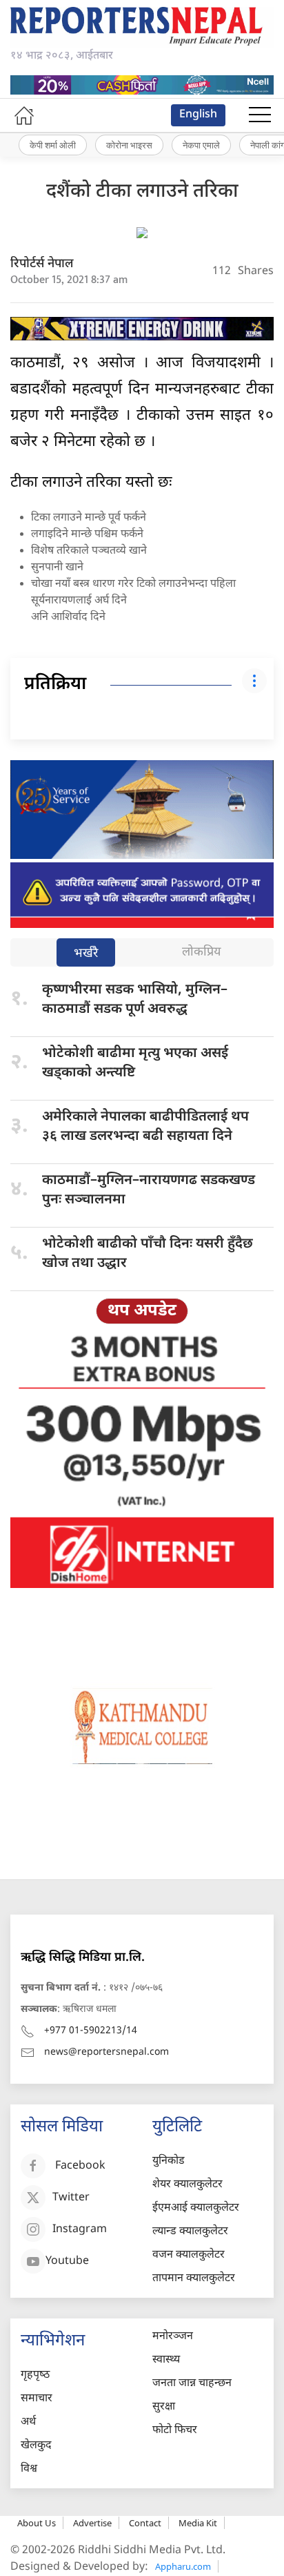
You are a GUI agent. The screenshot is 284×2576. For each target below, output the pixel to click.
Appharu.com (183, 2566)
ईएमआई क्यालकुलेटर (196, 2208)
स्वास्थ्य (166, 2360)
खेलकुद (36, 2446)
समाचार (37, 2399)
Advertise (92, 2523)
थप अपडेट (142, 1311)
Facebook (80, 2167)
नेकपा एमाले (201, 145)
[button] (260, 115)
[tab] (86, 954)
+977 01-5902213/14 (91, 2031)
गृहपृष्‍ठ (35, 2375)
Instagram (80, 2230)
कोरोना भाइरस (129, 145)
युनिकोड (169, 2161)
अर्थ (28, 2422)
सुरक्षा (164, 2407)
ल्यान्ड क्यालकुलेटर (190, 2232)
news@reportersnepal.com (106, 2052)
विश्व (29, 2469)
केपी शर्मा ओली (53, 145)
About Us (37, 2523)
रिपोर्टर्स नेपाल (42, 264)
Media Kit (198, 2523)
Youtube (67, 2262)
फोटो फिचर (175, 2431)
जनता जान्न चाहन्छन (192, 2384)
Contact (145, 2523)
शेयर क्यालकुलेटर (187, 2185)
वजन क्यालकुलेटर (189, 2255)
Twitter (71, 2199)
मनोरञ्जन (173, 2337)
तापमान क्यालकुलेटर (194, 2279)
